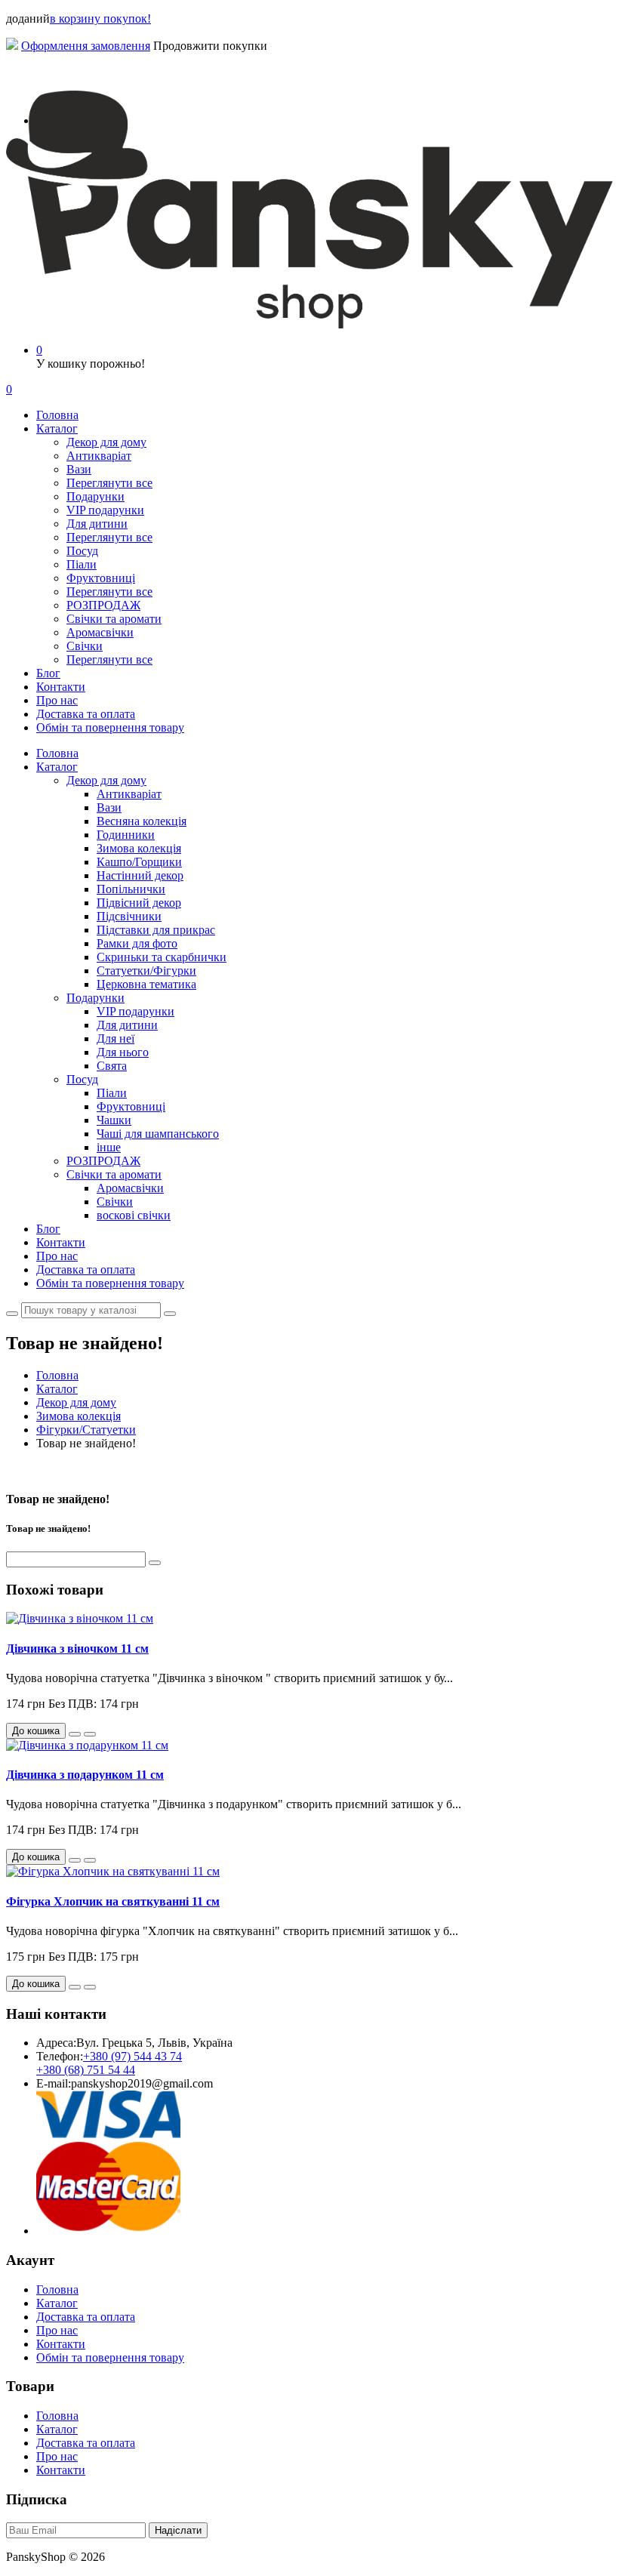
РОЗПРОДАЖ (103, 605)
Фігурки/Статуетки (86, 1430)
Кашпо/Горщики (139, 862)
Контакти (61, 687)
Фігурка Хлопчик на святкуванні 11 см (113, 1901)
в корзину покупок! (100, 18)
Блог (48, 673)
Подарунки (95, 496)
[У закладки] (75, 1734)
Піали (82, 564)
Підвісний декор (139, 903)
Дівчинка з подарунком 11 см (85, 1775)
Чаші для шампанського (158, 1134)
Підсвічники (129, 916)
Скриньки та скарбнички (162, 957)
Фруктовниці (101, 578)
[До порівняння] (90, 1734)
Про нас (57, 700)
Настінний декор (140, 875)
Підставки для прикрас (156, 930)
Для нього (123, 1052)
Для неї (115, 1038)
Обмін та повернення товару (110, 727)
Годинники (126, 835)
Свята (112, 1066)
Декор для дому (106, 442)
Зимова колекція (139, 848)
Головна (57, 415)
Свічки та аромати (114, 619)
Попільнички (131, 889)
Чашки (114, 1120)
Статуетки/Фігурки (146, 971)
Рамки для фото (137, 943)
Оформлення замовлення (86, 46)
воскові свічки (134, 1215)
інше (109, 1147)
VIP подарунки (105, 510)
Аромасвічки (100, 632)
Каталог (57, 428)
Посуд (82, 551)
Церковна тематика (146, 984)
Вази (79, 469)
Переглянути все (109, 483)
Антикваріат (99, 456)
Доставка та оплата (86, 714)
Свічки (85, 646)
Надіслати (178, 2530)
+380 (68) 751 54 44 (86, 2070)
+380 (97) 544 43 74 (132, 2056)
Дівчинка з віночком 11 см (77, 1649)
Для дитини (97, 524)
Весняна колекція (142, 821)
